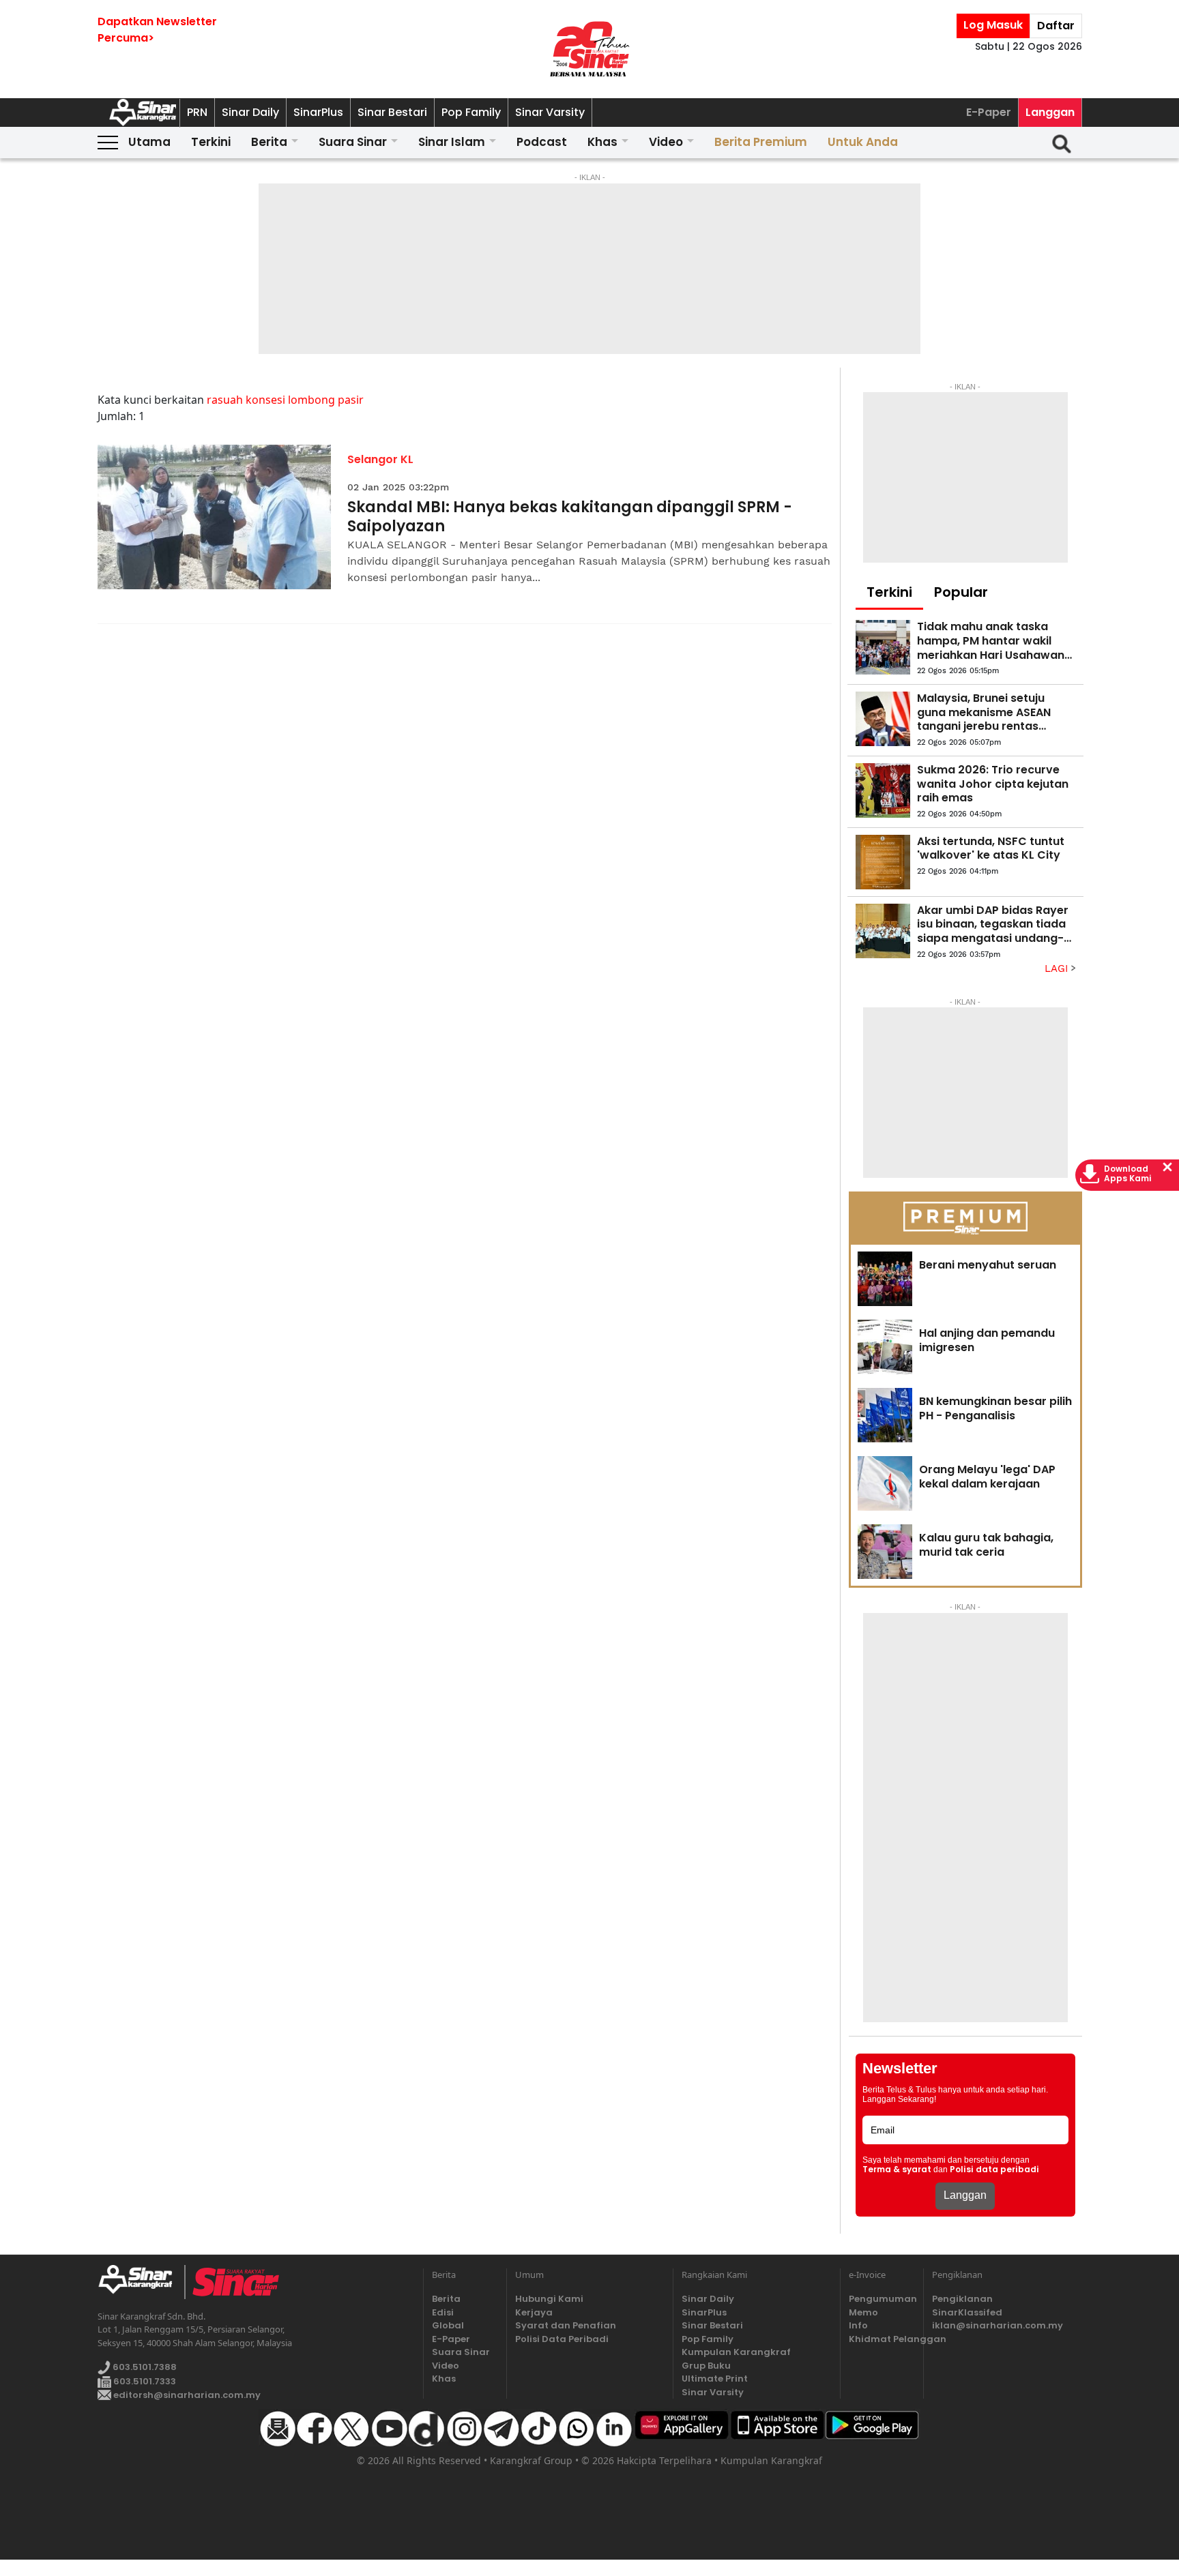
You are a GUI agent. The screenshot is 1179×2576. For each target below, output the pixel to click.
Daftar (1056, 26)
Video (666, 142)
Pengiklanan (962, 2299)
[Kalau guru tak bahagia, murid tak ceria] (885, 1552)
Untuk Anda (863, 142)
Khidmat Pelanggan (882, 2339)
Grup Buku (706, 2366)
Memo (863, 2312)
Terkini (211, 142)
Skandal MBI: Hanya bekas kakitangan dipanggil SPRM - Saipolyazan (570, 517)
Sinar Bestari (392, 112)
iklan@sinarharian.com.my (998, 2325)
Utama (149, 142)
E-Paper (989, 112)
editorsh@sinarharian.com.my (186, 2395)
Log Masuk (993, 25)
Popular (961, 592)
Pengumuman (882, 2299)
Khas (602, 142)
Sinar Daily (250, 112)
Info (858, 2325)
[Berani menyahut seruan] (885, 1279)
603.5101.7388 (144, 2367)
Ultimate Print (715, 2379)
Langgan (1050, 112)
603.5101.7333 (144, 2381)
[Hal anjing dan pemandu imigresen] (885, 1347)
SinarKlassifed (967, 2312)
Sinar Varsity (550, 112)
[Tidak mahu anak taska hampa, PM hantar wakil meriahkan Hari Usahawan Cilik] (883, 647)
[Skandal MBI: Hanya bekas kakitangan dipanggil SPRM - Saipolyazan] (215, 517)
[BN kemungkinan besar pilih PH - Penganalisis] (885, 1415)
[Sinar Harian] (589, 49)
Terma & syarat (897, 2170)
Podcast (542, 142)
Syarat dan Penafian (566, 2325)
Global (448, 2325)
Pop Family (471, 112)
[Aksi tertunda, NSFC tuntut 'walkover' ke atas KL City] (883, 862)
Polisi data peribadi (994, 2170)
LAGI (1058, 968)
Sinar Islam (452, 142)
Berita (269, 142)
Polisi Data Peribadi (562, 2339)
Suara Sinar (353, 142)
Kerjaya (534, 2312)
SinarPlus (318, 112)
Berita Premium (761, 142)
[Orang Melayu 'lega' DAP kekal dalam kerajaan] (885, 1483)
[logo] (141, 2282)
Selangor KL (380, 459)
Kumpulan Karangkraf (736, 2352)
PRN (197, 112)
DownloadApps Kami (1128, 1174)
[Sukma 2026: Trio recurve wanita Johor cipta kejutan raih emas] (883, 790)
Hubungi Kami (549, 2299)
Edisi (443, 2312)
